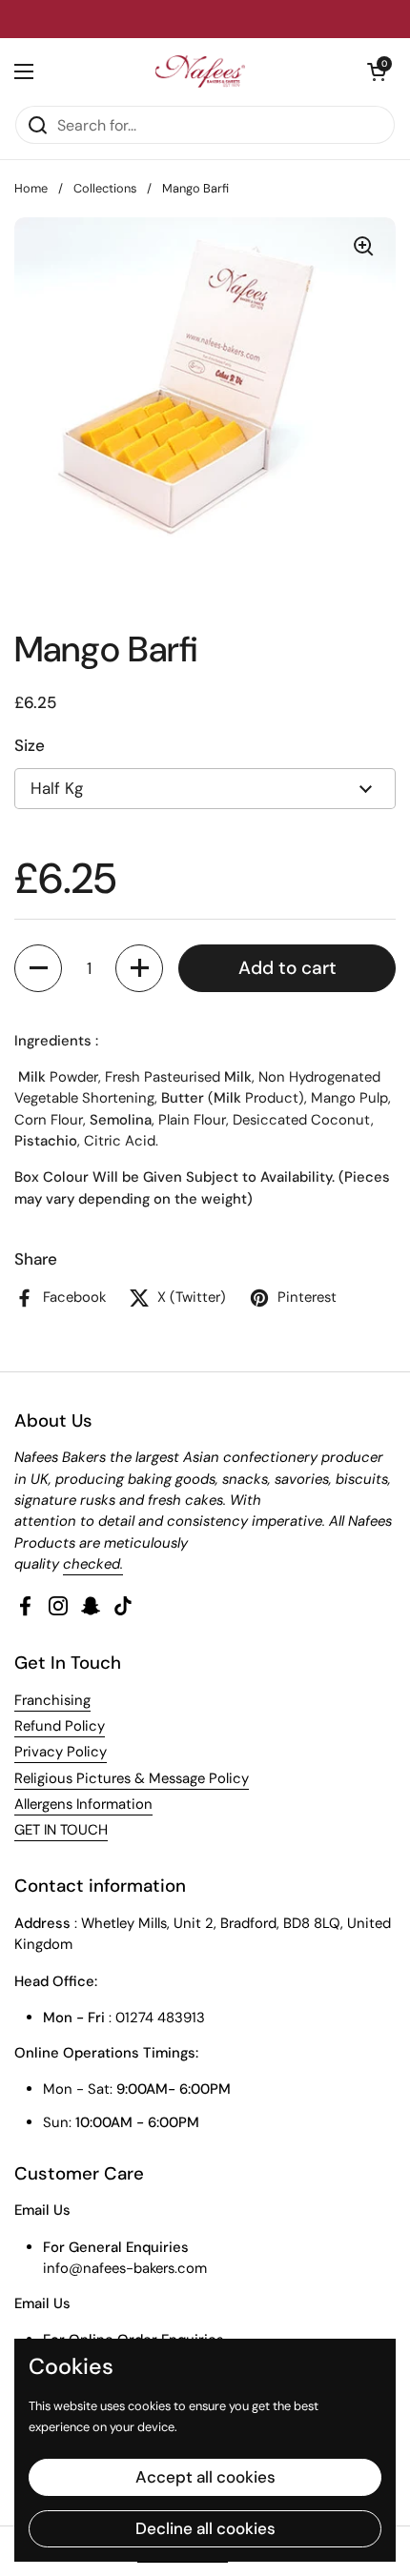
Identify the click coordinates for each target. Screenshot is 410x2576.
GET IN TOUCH (61, 1830)
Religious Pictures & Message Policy (132, 1778)
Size (30, 745)
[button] (38, 968)
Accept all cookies (205, 2477)
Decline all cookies (205, 2528)
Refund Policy (60, 1726)
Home (31, 188)
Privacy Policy (61, 1752)
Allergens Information (83, 1804)
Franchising (52, 1700)
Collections (105, 188)
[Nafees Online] (200, 71)
